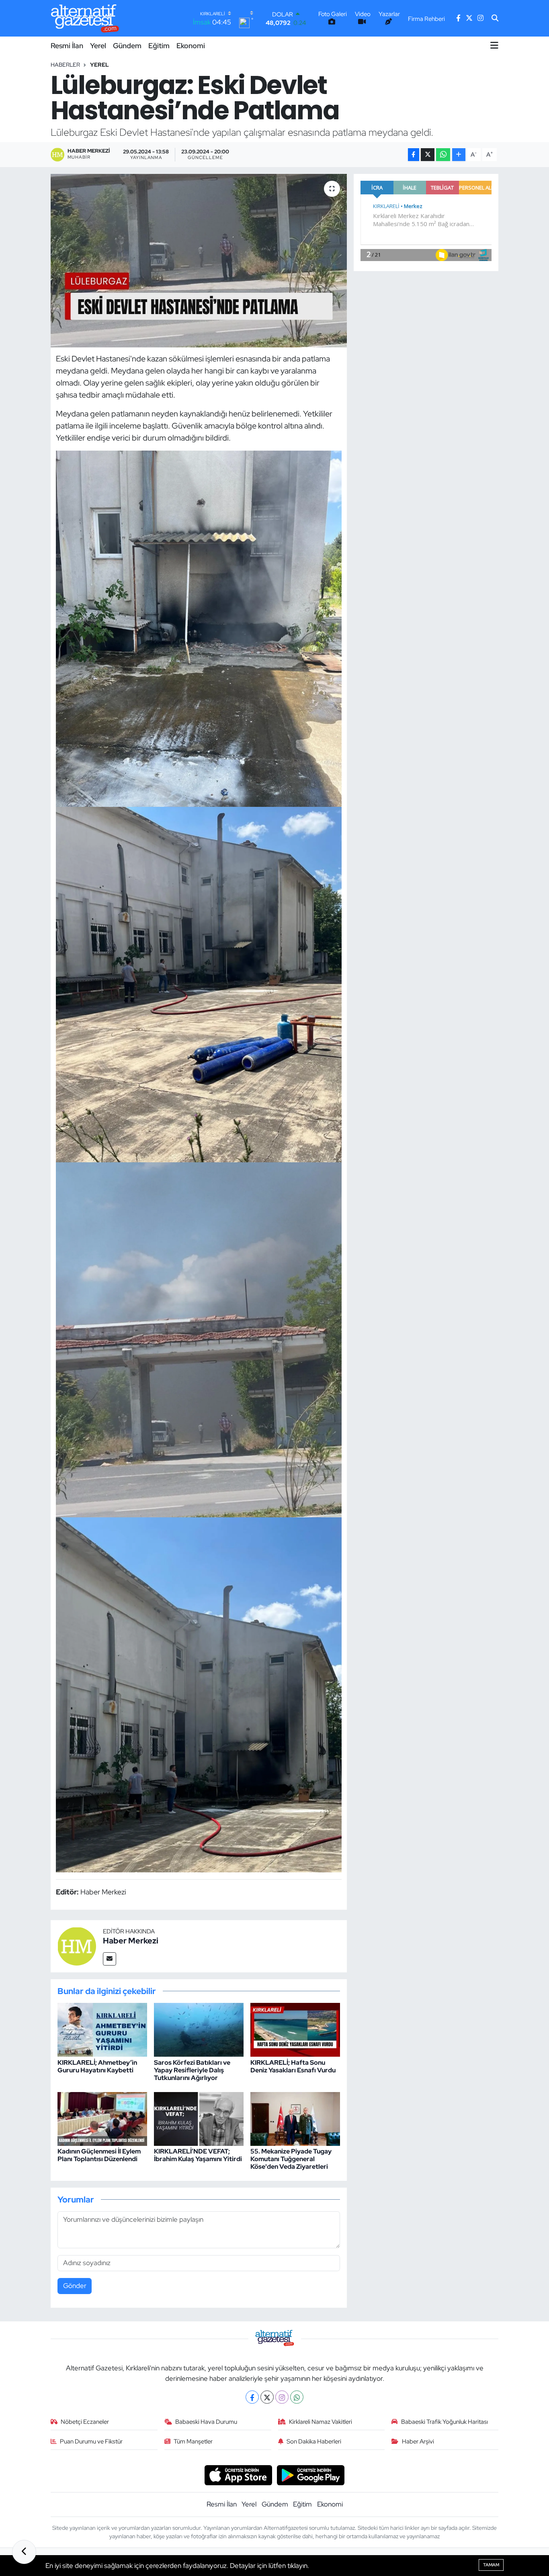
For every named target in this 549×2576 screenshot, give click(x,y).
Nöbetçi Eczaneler (85, 2422)
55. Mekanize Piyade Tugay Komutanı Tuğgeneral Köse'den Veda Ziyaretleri (291, 2159)
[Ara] (495, 18)
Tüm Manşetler (193, 2441)
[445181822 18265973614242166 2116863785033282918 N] (199, 1339)
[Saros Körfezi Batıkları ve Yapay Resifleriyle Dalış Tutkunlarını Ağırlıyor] (199, 2029)
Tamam (491, 2565)
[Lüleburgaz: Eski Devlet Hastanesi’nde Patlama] (199, 261)
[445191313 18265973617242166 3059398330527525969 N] (199, 984)
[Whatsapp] (297, 2397)
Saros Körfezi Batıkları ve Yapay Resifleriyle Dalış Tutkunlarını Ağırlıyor (192, 2070)
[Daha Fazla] (459, 155)
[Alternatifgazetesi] (85, 18)
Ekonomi (191, 46)
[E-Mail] (110, 1959)
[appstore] (238, 2474)
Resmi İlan (67, 46)
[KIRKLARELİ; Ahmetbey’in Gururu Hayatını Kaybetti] (102, 2029)
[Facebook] (252, 2397)
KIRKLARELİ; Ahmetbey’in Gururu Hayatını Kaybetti (97, 2066)
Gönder (75, 2286)
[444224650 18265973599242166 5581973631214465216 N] (199, 1694)
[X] (267, 2397)
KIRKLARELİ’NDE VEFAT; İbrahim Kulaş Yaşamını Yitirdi (198, 2155)
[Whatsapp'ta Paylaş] (443, 155)
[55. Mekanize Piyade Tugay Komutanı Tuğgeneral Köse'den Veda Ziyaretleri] (295, 2118)
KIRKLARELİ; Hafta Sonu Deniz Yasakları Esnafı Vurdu (293, 2066)
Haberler (65, 65)
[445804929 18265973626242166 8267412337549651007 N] (199, 628)
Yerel (98, 46)
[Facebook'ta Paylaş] (414, 155)
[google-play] (311, 2474)
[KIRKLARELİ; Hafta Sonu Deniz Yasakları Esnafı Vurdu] (295, 2029)
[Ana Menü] (494, 45)
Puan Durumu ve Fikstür (91, 2441)
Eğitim (159, 46)
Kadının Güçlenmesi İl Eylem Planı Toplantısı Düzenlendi (99, 2155)
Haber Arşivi (418, 2441)
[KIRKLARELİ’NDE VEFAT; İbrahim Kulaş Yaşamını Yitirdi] (199, 2118)
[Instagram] (282, 2397)
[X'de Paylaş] (428, 155)
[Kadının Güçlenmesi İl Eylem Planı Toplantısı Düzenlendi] (102, 2118)
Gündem (127, 46)
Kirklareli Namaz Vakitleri (321, 2422)
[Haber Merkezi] (77, 1945)
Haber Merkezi (131, 1941)
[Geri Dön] (24, 2552)
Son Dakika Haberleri (314, 2441)
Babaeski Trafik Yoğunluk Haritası (445, 2422)
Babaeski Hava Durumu (206, 2422)
